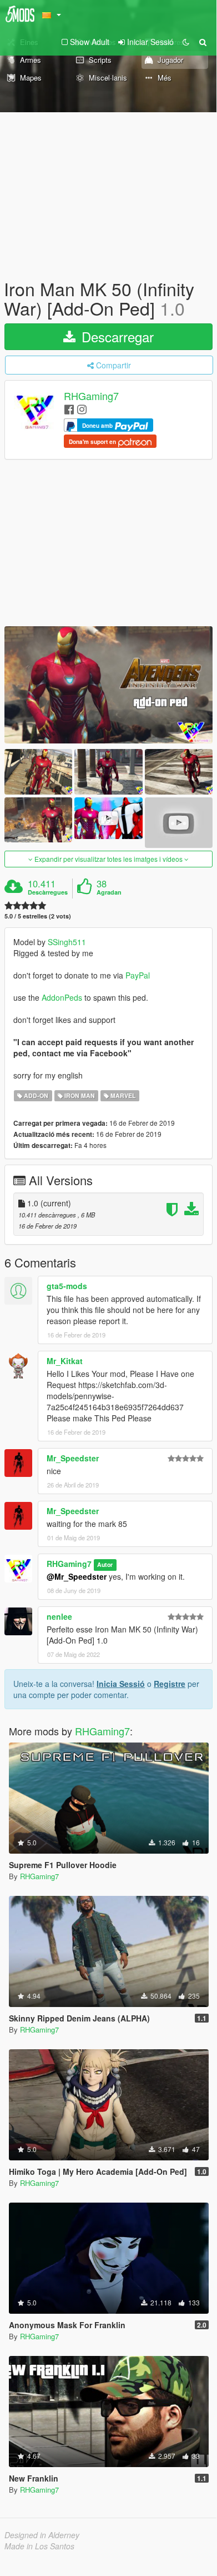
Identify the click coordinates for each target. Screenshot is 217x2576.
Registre (170, 1684)
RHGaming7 (91, 396)
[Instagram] (82, 409)
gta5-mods (67, 1286)
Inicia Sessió (121, 1684)
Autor (105, 1564)
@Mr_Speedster (77, 1576)
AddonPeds (63, 997)
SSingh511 (67, 942)
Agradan (109, 892)
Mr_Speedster (73, 1458)
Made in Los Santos (39, 2546)
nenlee (59, 1616)
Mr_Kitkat (65, 1361)
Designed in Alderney (42, 2535)
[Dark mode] (186, 42)
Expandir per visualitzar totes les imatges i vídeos (108, 859)
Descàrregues (48, 892)
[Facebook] (69, 409)
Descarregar (116, 336)
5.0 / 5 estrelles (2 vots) (38, 916)
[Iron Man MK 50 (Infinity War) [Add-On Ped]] (108, 685)
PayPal (138, 975)
